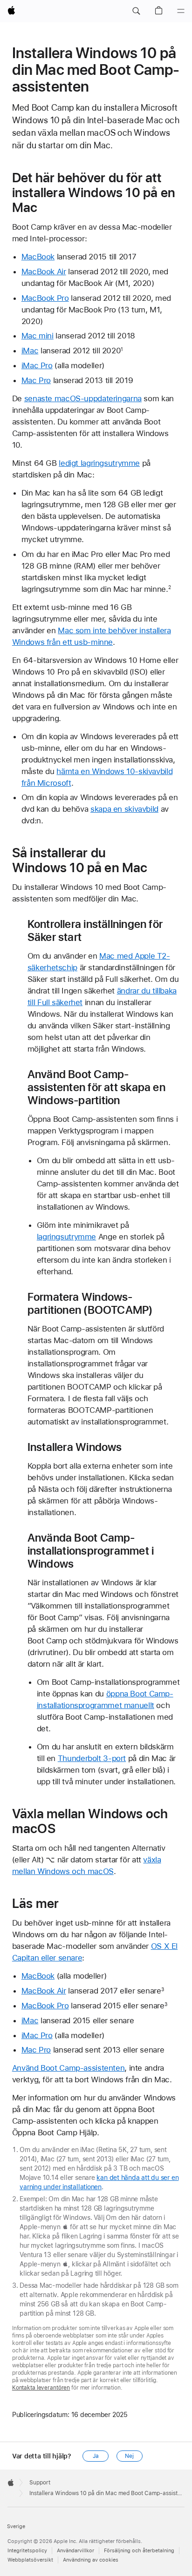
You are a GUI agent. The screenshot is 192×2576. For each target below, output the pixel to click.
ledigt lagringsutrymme (99, 463)
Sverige (16, 2526)
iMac (30, 351)
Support (40, 2483)
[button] (136, 11)
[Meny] (181, 11)
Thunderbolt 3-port (92, 1758)
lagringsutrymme (66, 1237)
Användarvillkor (75, 2551)
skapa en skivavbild (124, 809)
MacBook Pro (45, 298)
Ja (96, 2456)
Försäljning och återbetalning (139, 2551)
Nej (129, 2456)
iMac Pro (37, 365)
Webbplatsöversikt (30, 2560)
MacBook (38, 257)
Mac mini (38, 336)
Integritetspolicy (27, 2551)
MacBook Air (44, 272)
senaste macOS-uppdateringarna (83, 398)
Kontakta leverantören (41, 2388)
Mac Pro (36, 380)
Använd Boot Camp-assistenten (69, 2068)
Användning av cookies (91, 2560)
